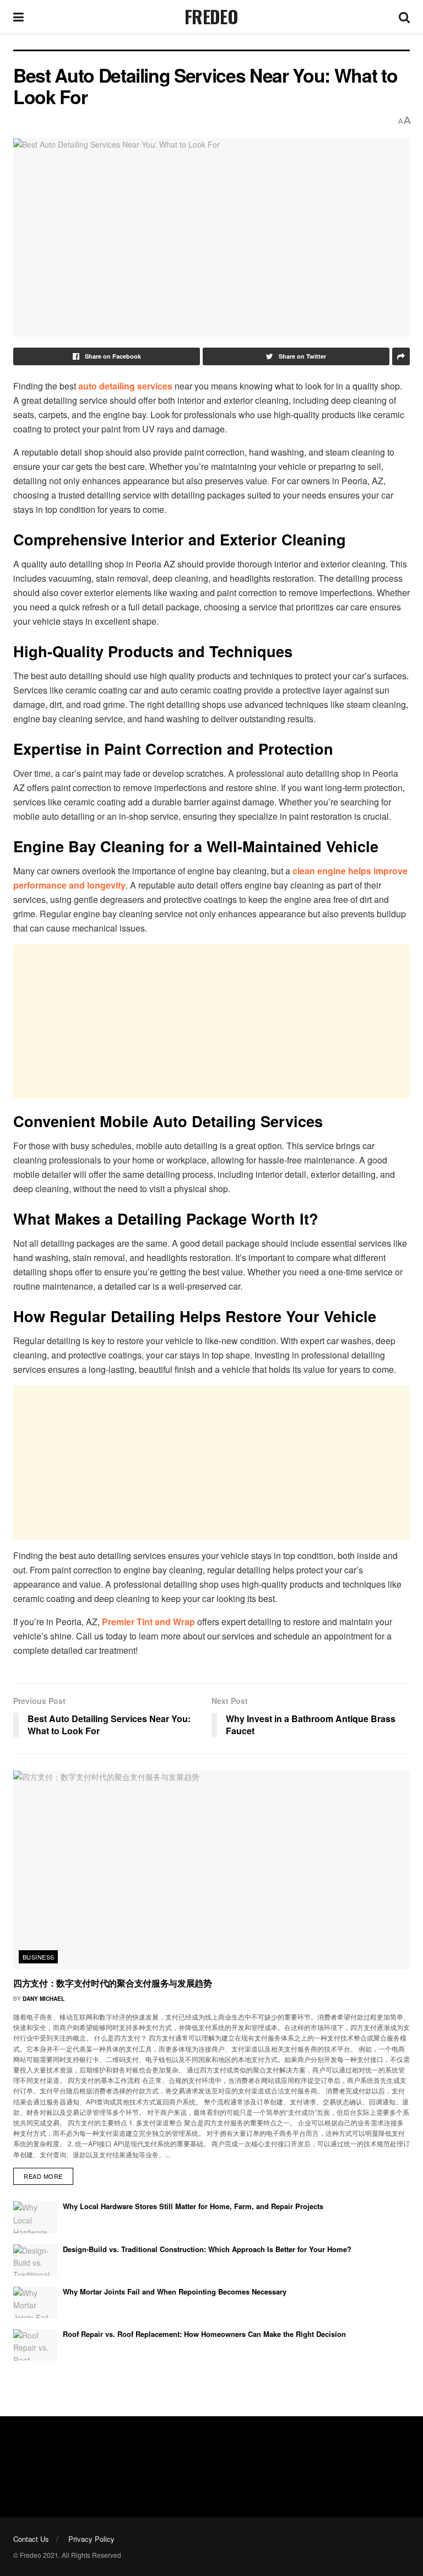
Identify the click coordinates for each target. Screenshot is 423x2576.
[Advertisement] (211, 1021)
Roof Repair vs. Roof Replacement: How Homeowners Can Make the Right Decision (204, 2334)
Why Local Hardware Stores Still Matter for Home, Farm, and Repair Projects (193, 2206)
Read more (43, 2176)
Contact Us (31, 2539)
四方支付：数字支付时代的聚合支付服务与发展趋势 (113, 1983)
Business (39, 1957)
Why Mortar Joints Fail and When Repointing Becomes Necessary (175, 2291)
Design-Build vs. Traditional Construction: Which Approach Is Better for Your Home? (207, 2249)
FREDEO (211, 17)
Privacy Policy (91, 2539)
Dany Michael (44, 1999)
